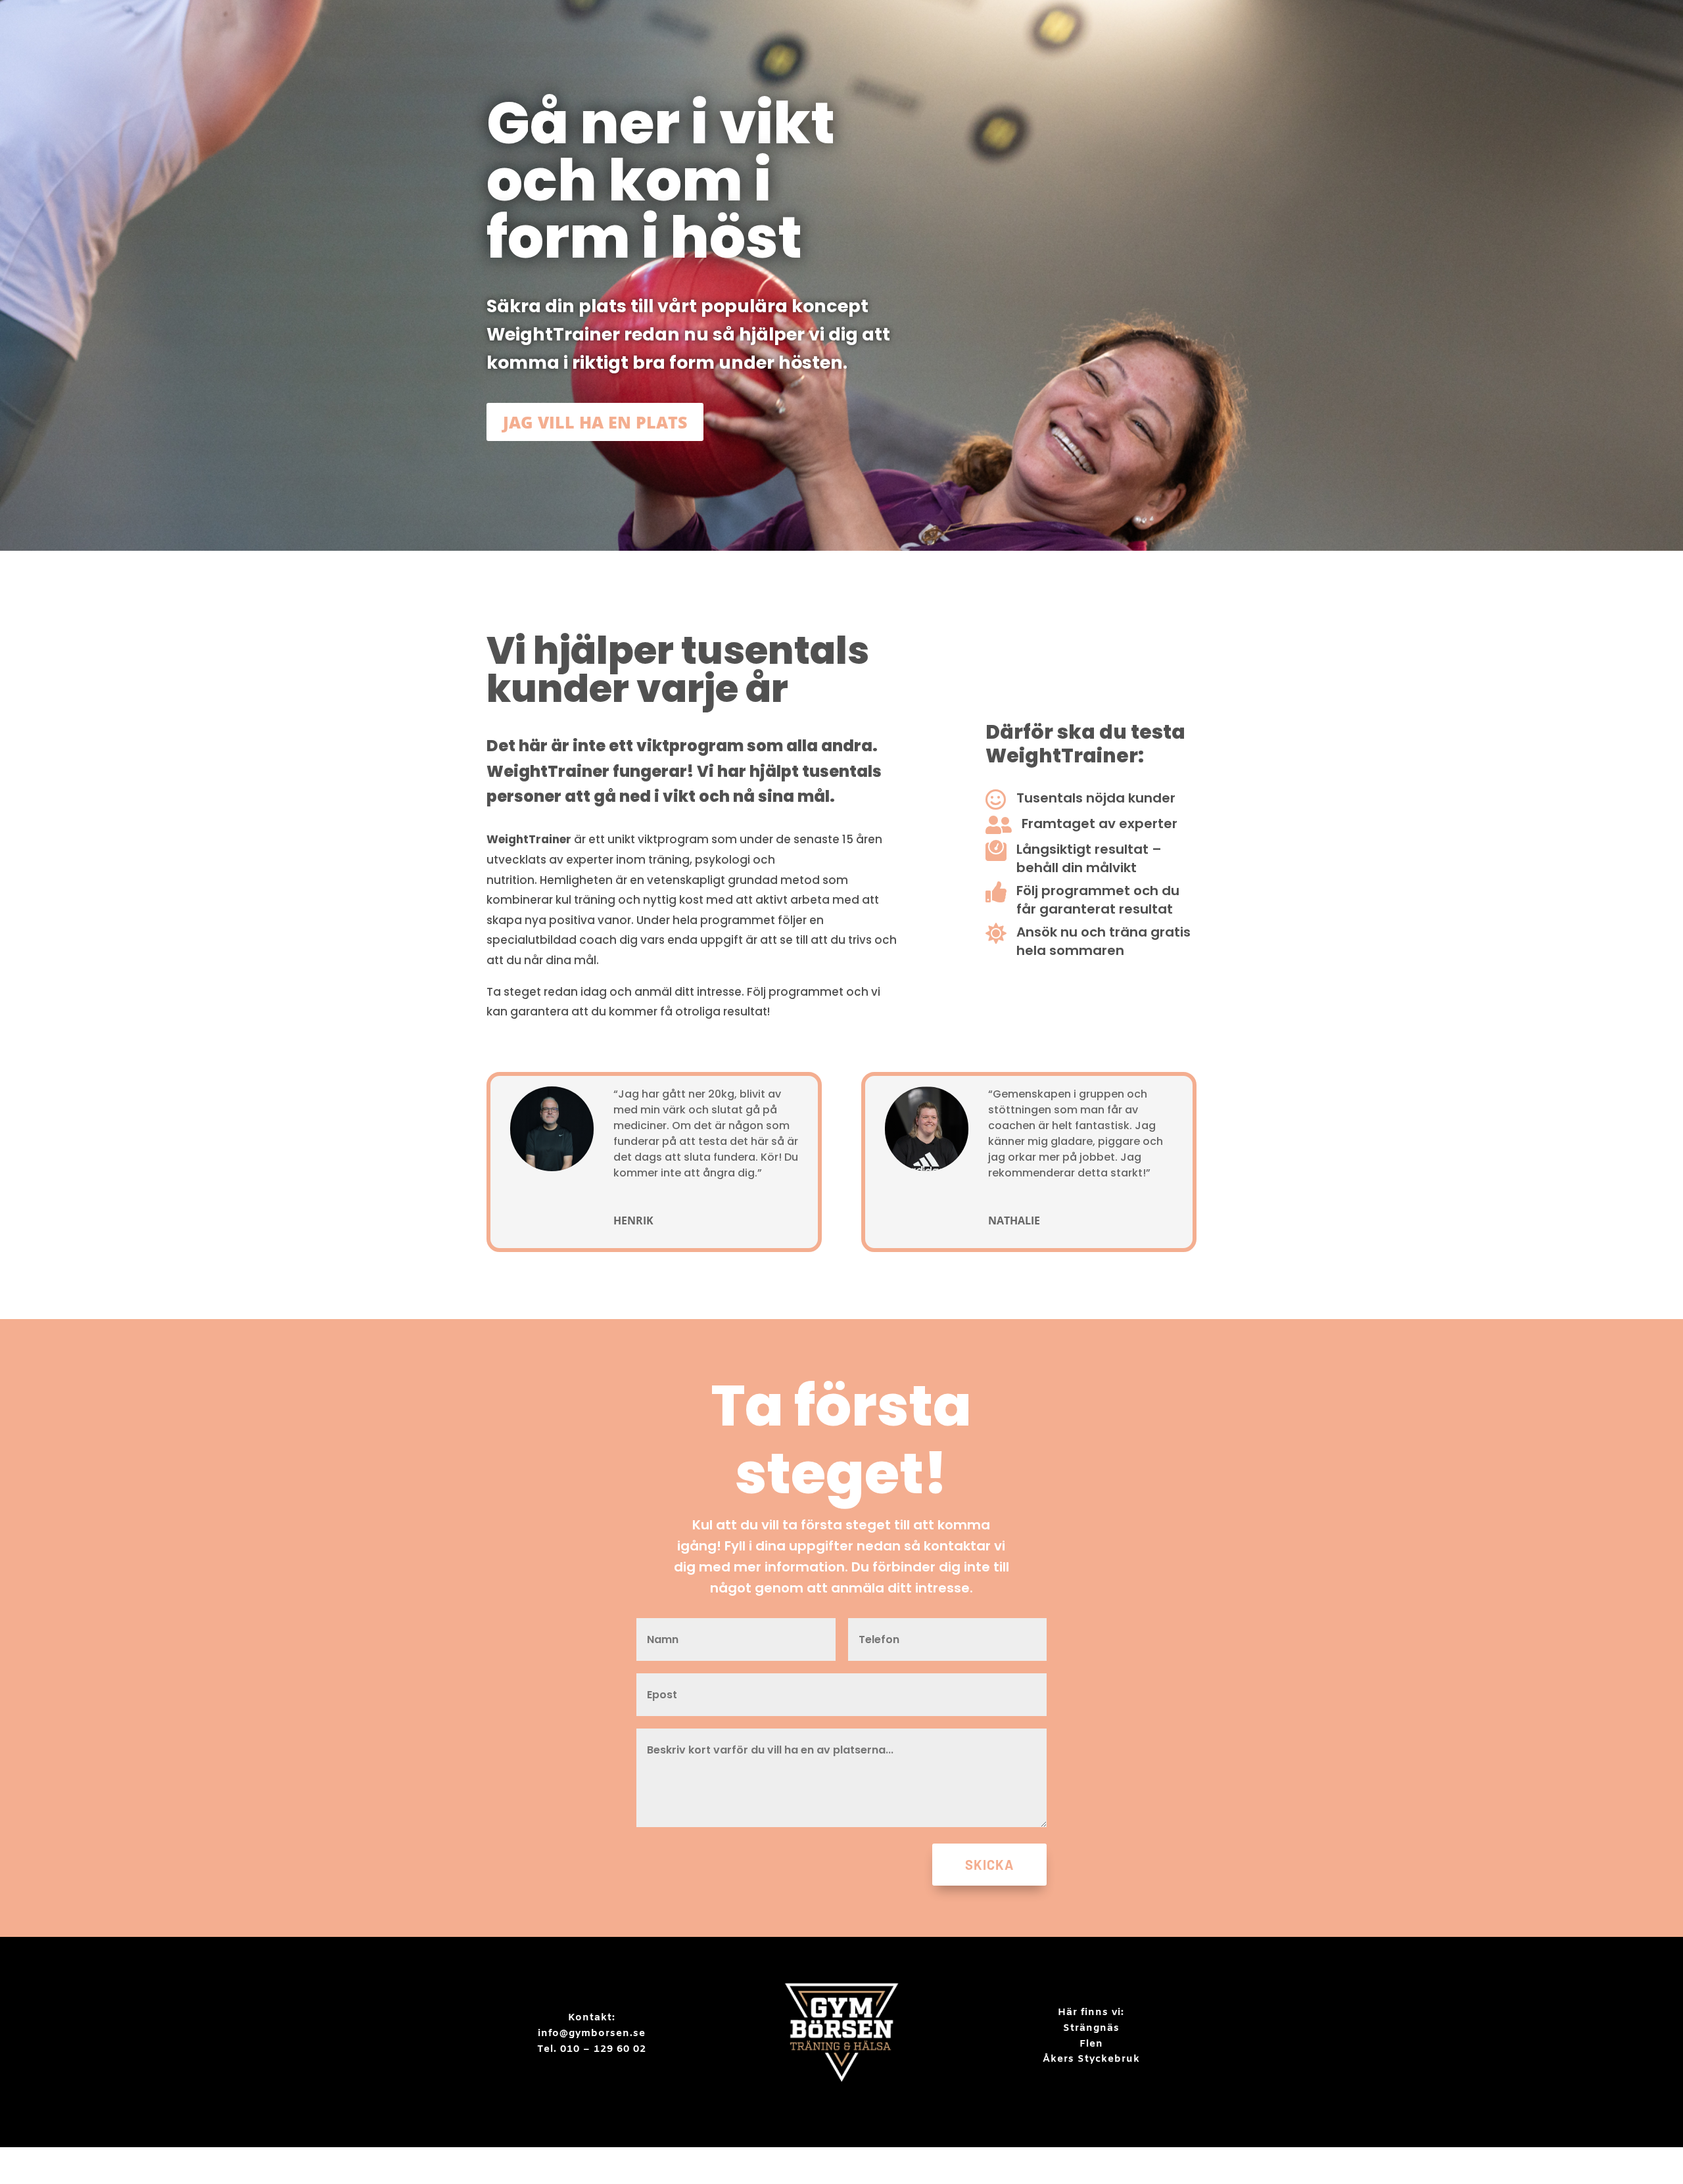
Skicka (989, 1865)
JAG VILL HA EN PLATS (595, 422)
